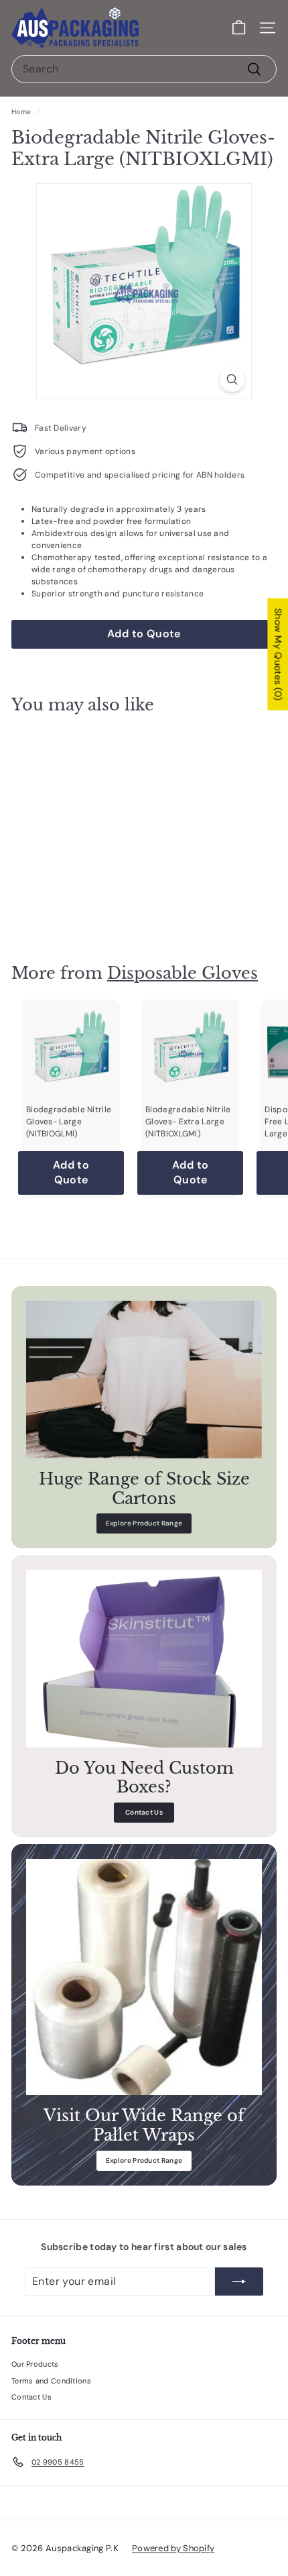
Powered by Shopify (173, 2548)
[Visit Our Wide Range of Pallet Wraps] (144, 1977)
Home (21, 112)
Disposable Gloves (183, 973)
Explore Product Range (144, 1523)
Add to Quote (71, 904)
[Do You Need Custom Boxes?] (144, 1658)
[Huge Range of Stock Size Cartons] (144, 1380)
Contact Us (144, 1812)
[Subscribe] (239, 2282)
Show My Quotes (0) (278, 654)
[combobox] (144, 69)
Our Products (35, 2364)
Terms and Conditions (51, 2381)
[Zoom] (232, 379)
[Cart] (239, 28)
